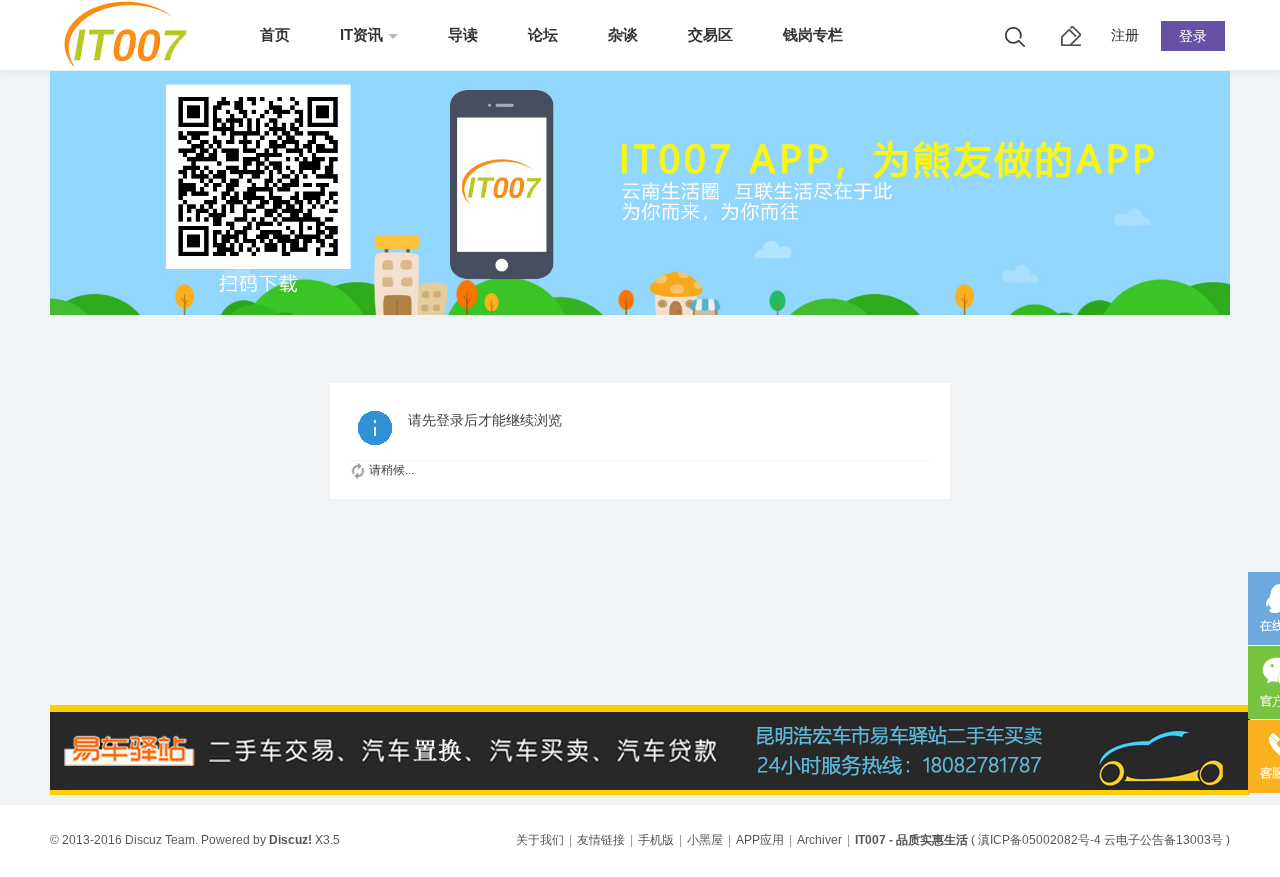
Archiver (819, 840)
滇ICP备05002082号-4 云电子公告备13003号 (1100, 840)
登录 (1193, 36)
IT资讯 (361, 34)
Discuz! (290, 840)
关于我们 (540, 840)
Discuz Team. (161, 840)
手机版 (656, 840)
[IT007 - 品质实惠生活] (132, 62)
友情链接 (601, 840)
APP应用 (760, 840)
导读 (463, 34)
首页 (275, 34)
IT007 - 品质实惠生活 (911, 840)
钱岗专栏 (813, 34)
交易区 (710, 34)
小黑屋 (705, 840)
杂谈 (623, 34)
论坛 (543, 34)
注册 (1125, 35)
